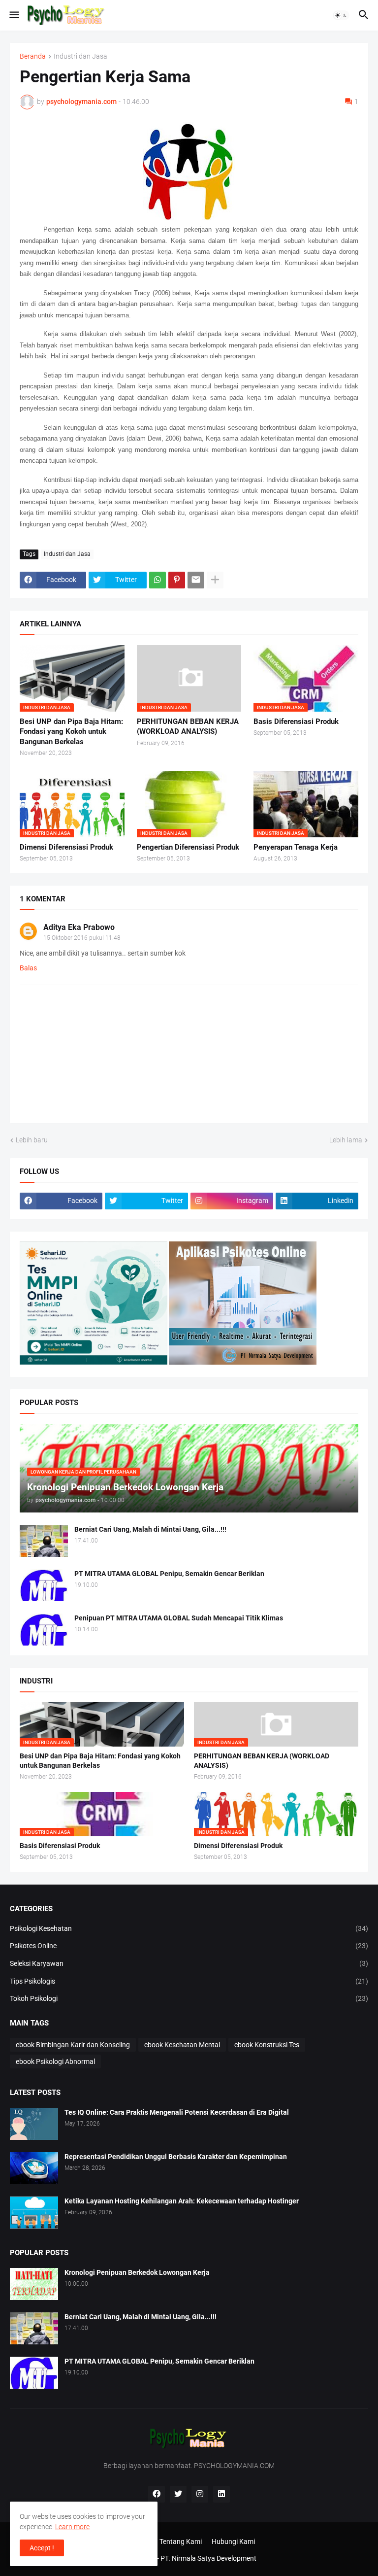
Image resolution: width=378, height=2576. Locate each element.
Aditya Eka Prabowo (79, 927)
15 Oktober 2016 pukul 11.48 (82, 938)
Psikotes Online (189, 1946)
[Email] (196, 580)
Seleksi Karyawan (189, 1963)
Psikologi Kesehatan (189, 1928)
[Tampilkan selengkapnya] (215, 580)
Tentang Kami (181, 2542)
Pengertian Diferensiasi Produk (188, 847)
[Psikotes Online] (94, 1362)
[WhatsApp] (157, 580)
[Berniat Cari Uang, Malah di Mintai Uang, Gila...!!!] (44, 1541)
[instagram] (200, 2494)
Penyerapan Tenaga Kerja (296, 847)
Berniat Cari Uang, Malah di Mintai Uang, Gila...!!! (150, 1529)
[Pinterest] (177, 580)
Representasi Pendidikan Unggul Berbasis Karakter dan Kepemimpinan (176, 2157)
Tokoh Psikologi (189, 1998)
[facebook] (157, 2494)
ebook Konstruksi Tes (267, 2045)
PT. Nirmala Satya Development (208, 2558)
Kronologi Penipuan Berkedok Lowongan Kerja (137, 2272)
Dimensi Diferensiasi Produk (66, 847)
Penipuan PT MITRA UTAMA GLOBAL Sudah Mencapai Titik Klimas (179, 1618)
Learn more (72, 2527)
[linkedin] (221, 2494)
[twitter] (178, 2494)
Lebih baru (32, 1140)
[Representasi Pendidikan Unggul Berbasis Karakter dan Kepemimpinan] (34, 2168)
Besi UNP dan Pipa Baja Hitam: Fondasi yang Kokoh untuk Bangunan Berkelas (71, 732)
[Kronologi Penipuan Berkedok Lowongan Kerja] (34, 2284)
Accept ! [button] (42, 2548)
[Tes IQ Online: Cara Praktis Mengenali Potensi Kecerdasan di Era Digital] (34, 2124)
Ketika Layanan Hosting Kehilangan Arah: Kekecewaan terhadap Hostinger (182, 2201)
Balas (28, 968)
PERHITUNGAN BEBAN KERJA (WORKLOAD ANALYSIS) (188, 726)
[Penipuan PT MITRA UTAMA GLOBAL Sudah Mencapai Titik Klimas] (44, 1630)
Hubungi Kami (233, 2542)
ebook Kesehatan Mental (182, 2045)
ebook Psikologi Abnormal (55, 2061)
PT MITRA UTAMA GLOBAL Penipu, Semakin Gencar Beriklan (169, 1574)
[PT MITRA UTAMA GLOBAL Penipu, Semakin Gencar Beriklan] (44, 1585)
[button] (14, 15)
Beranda (33, 56)
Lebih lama (346, 1140)
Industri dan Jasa (80, 56)
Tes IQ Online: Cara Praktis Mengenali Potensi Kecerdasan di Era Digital (177, 2112)
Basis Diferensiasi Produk (296, 721)
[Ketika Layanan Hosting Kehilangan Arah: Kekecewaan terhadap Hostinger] (34, 2213)
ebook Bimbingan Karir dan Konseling (73, 2045)
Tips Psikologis (189, 1981)
